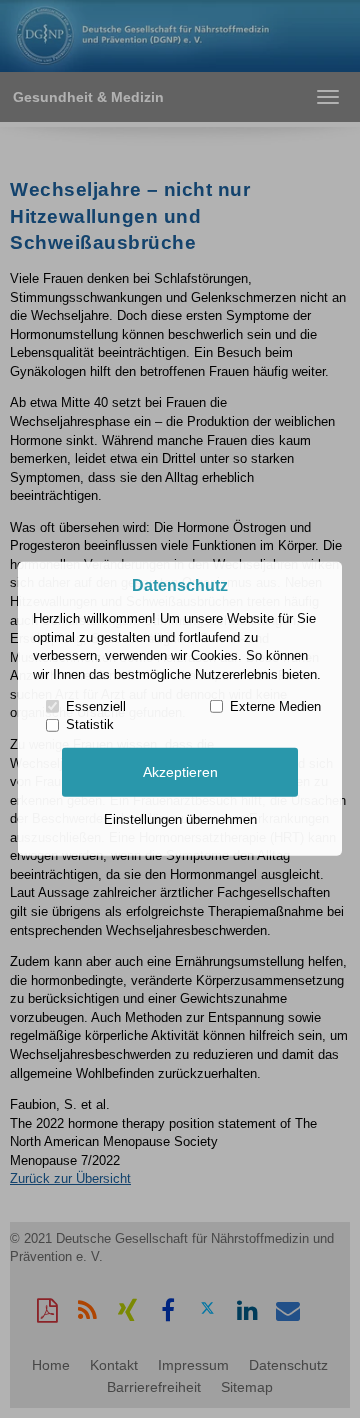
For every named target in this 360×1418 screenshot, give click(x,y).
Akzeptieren (180, 772)
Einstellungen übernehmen (180, 819)
